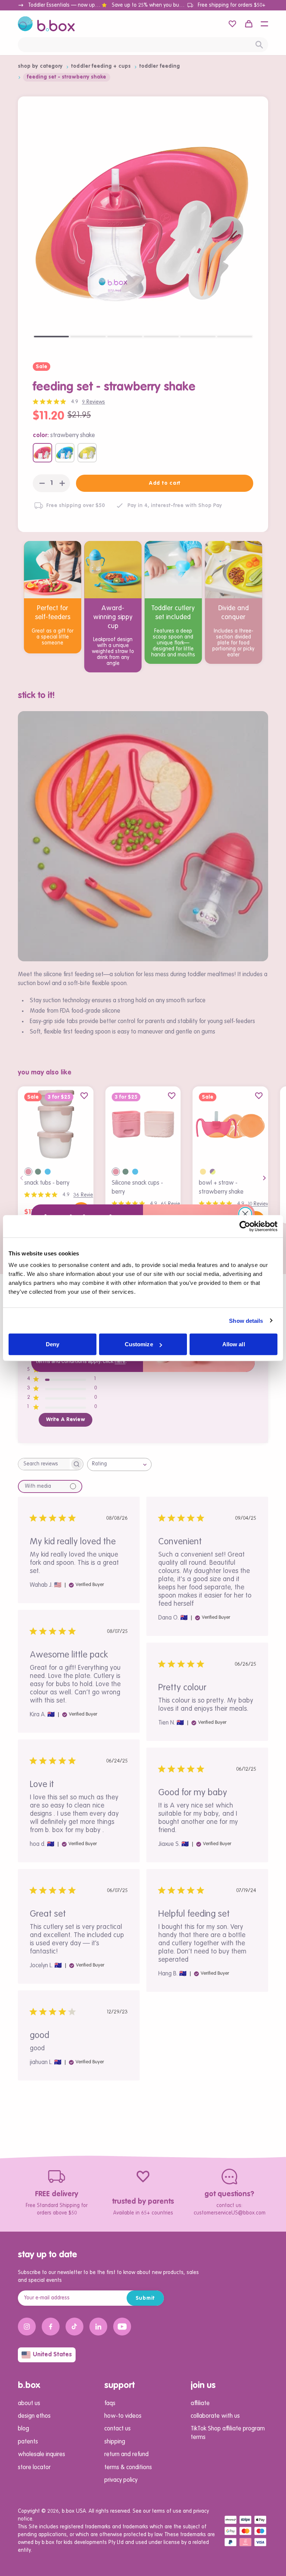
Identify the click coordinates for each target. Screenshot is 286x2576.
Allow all (234, 1344)
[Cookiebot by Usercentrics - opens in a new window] (245, 1226)
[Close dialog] (245, 1214)
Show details (246, 1320)
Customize (139, 1344)
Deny (53, 1344)
